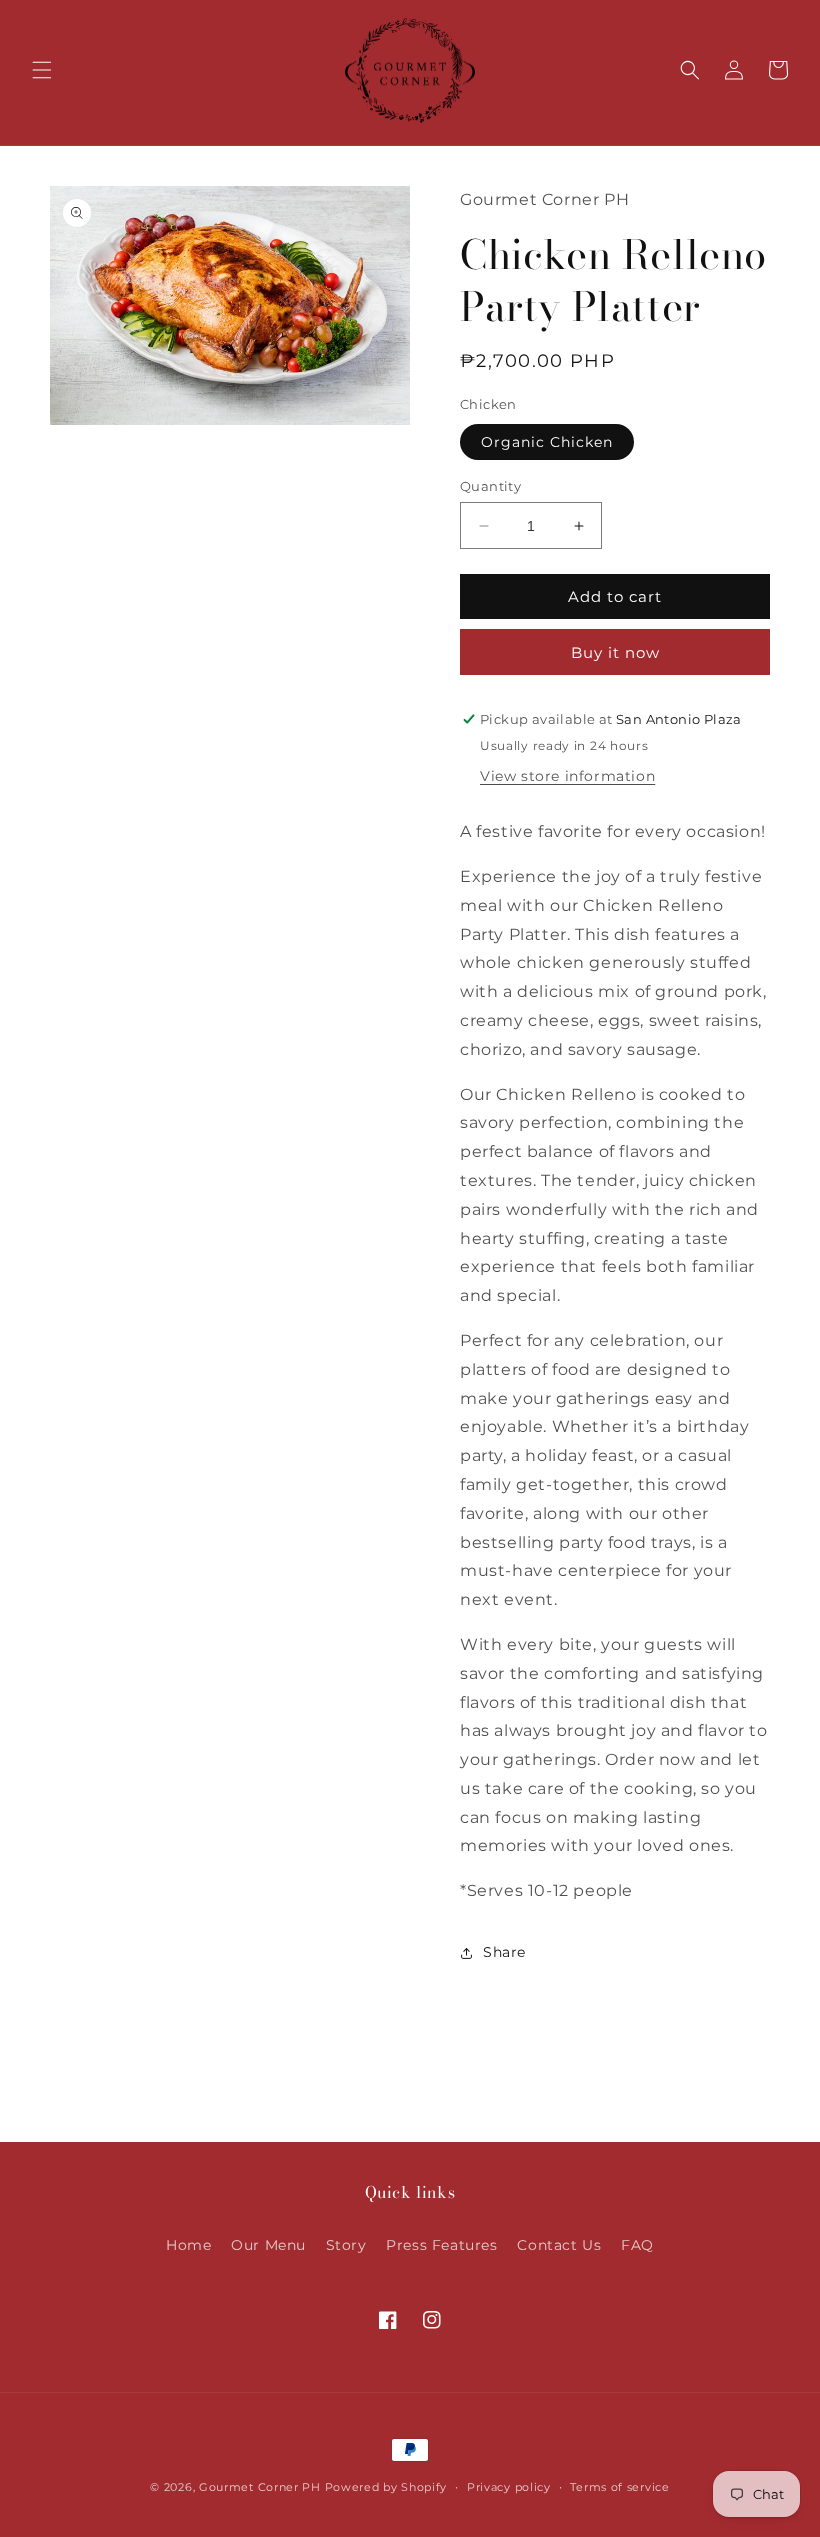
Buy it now (615, 652)
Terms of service (619, 2487)
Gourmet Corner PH (260, 2487)
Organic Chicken (547, 442)
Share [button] (504, 1952)
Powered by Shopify (386, 2487)
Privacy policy (509, 2487)
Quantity (490, 486)
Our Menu (268, 2245)
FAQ (637, 2245)
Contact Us (559, 2245)
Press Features (441, 2245)
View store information (567, 776)
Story (346, 2245)
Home (188, 2245)
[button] (42, 70)
